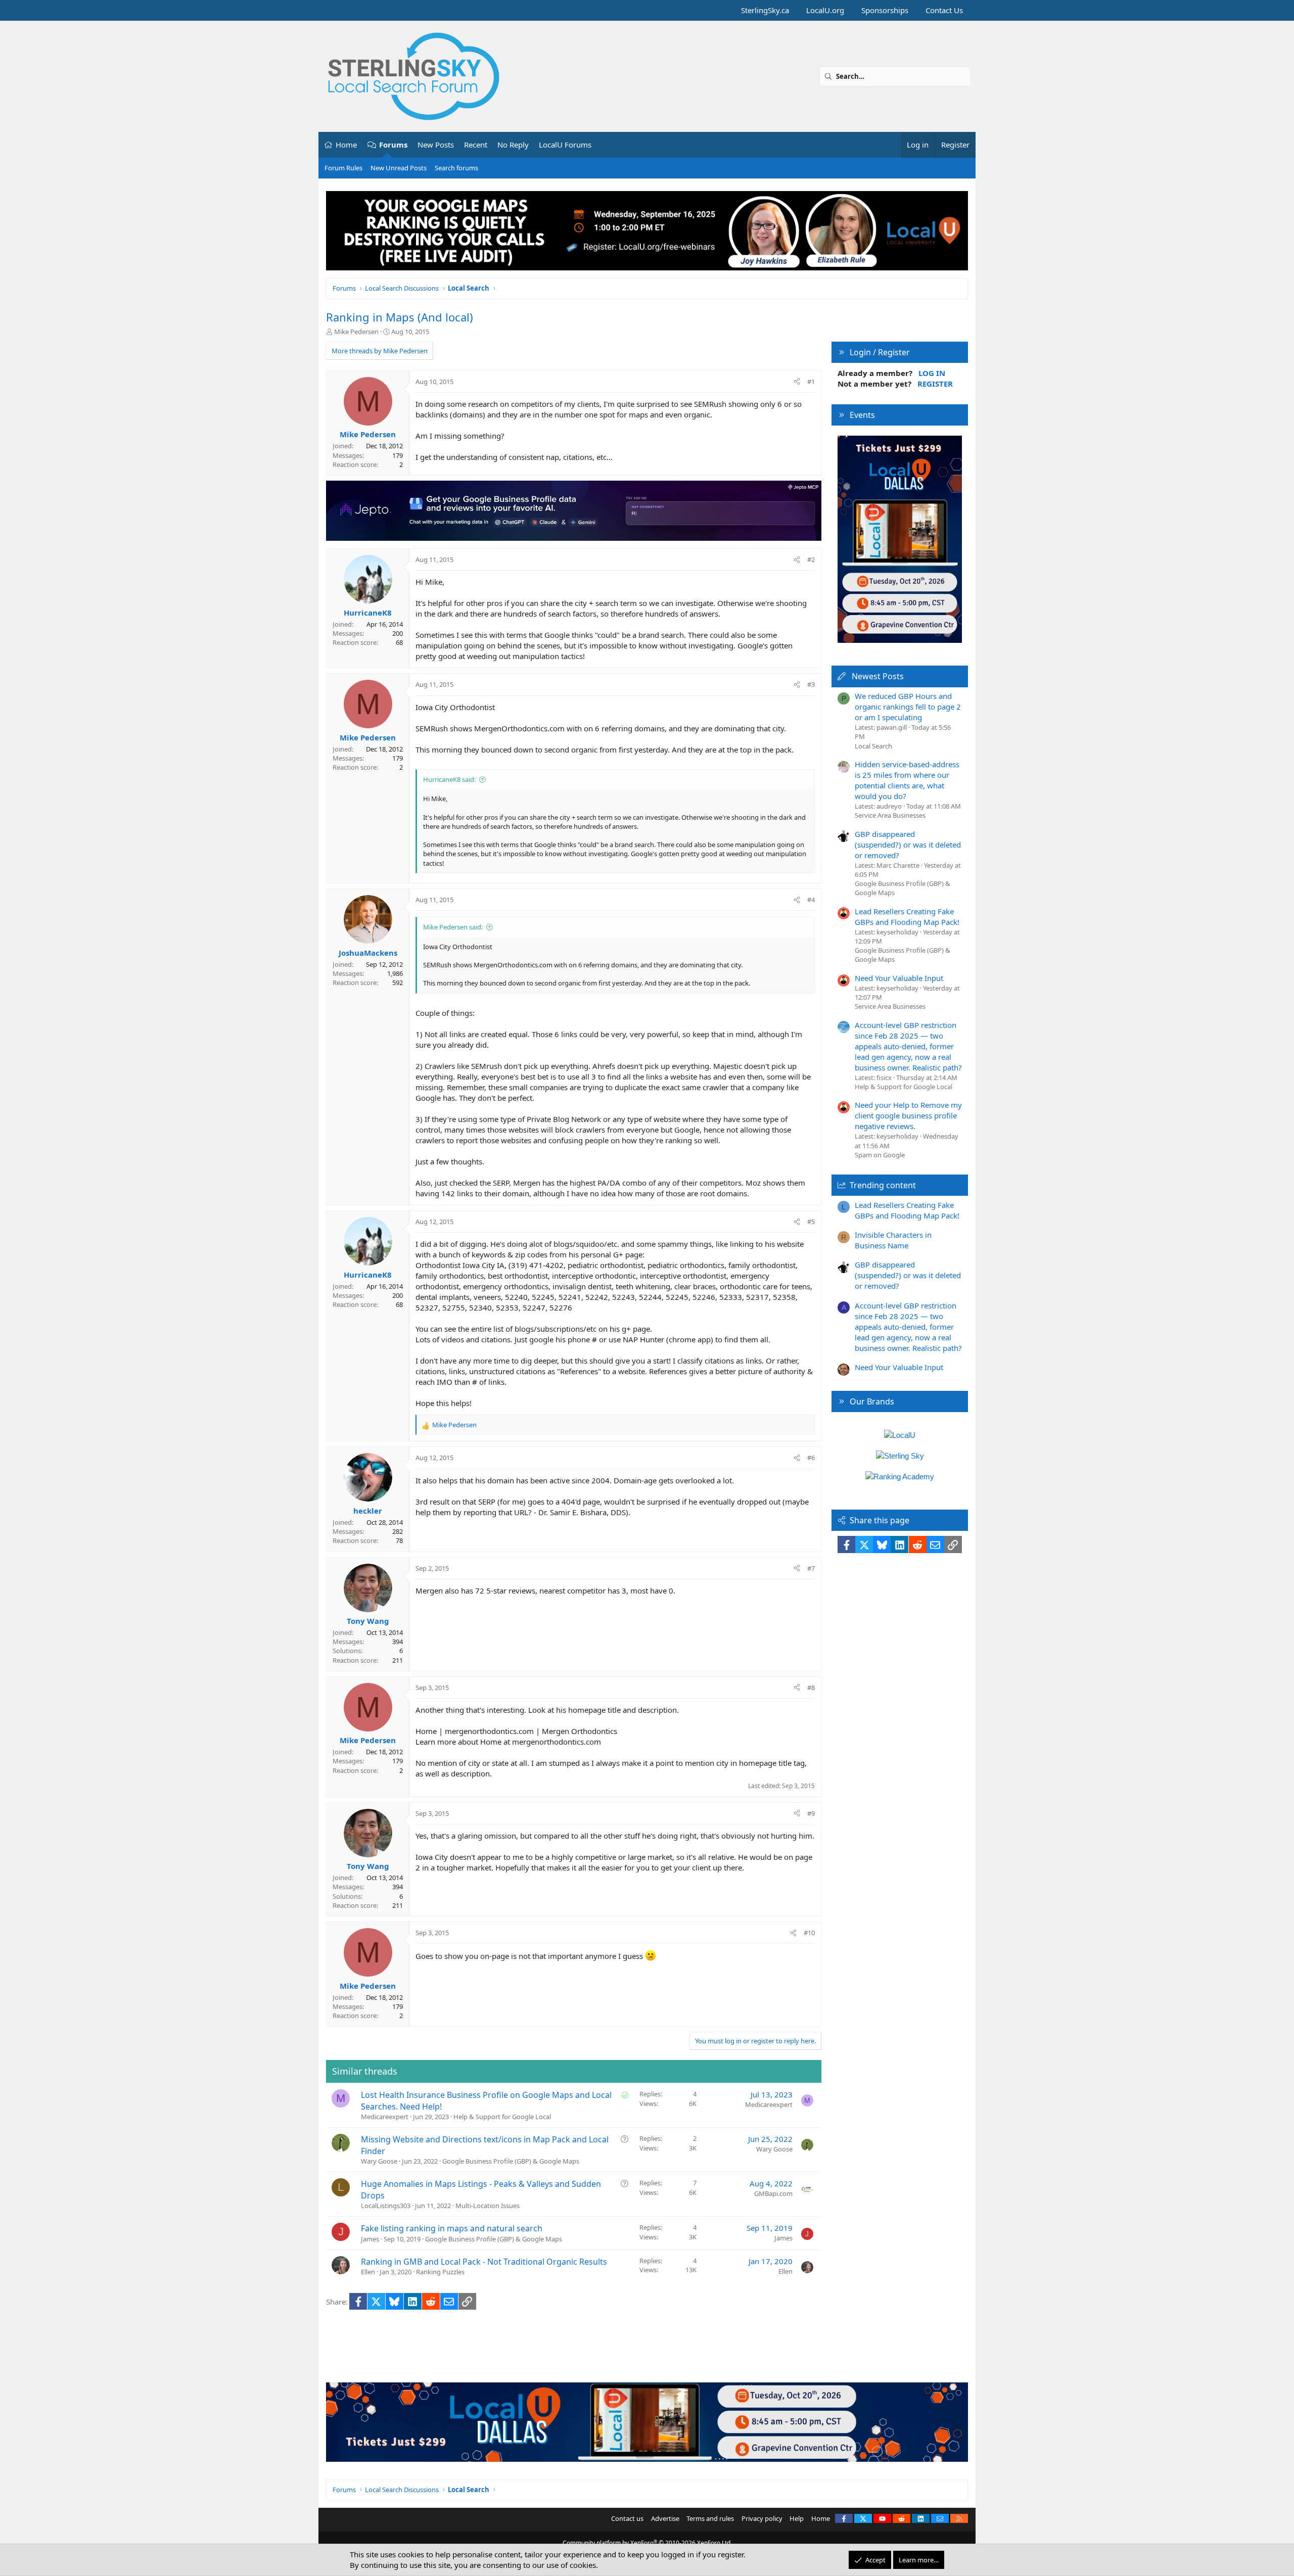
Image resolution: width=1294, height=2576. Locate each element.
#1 (811, 382)
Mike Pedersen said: (453, 927)
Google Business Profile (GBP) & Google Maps (511, 2161)
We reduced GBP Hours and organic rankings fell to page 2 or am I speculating (908, 707)
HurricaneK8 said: (449, 779)
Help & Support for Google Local (502, 2117)
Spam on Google (880, 1155)
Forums (393, 145)
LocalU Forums (565, 145)
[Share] (797, 382)
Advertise (665, 2518)
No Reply (513, 145)
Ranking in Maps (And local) (400, 317)
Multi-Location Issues (488, 2206)
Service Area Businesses (890, 815)
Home (346, 145)
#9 (811, 1813)
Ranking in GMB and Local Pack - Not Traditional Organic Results (484, 2262)
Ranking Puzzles (440, 2272)
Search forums (456, 168)
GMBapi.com (773, 2193)
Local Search (873, 746)
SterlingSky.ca (765, 10)
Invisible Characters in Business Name (893, 1240)
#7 (811, 1568)
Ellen (368, 2272)
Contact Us (944, 10)
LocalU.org (825, 10)
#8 (811, 1688)
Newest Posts (878, 676)
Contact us (627, 2518)
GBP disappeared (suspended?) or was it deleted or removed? (908, 845)
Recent (476, 145)
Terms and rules (710, 2518)
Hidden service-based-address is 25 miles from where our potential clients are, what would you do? (907, 780)
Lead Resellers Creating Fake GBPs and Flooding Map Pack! (907, 917)
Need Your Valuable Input (899, 978)
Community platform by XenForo (647, 2543)
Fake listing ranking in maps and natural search (452, 2228)
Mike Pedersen (356, 332)
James (370, 2239)
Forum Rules (343, 168)
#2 (811, 559)
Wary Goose (379, 2161)
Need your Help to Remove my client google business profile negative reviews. (908, 1115)
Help (797, 2518)
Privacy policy (762, 2518)
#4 (811, 900)
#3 (811, 684)
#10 (809, 1933)
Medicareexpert (385, 2117)
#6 (811, 1458)
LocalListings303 (386, 2206)
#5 (811, 1222)
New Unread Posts (399, 168)
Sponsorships (885, 10)
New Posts (436, 145)
